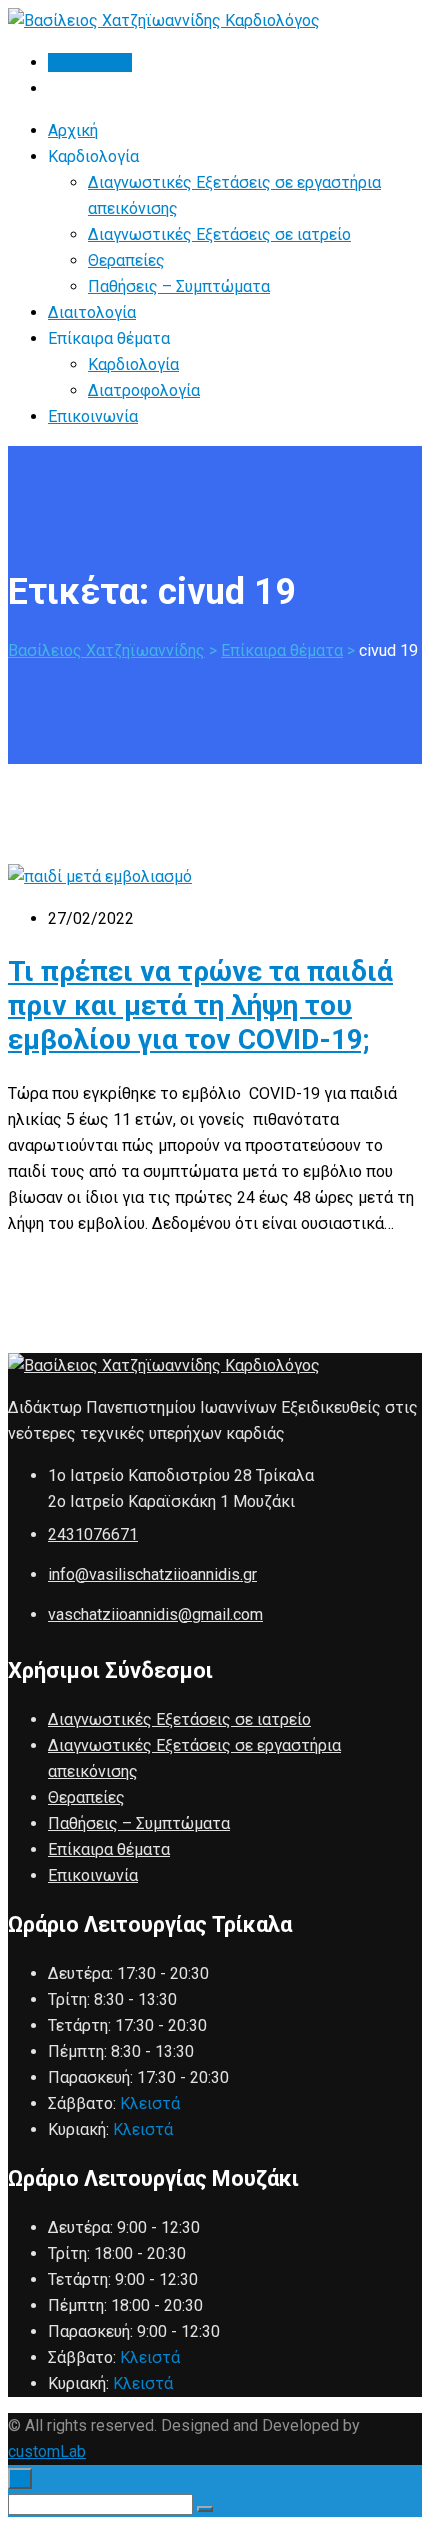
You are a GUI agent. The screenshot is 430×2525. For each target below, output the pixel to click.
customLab (47, 2451)
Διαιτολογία (92, 312)
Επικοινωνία (93, 416)
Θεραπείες (126, 260)
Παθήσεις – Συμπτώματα (179, 286)
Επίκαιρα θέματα (109, 1849)
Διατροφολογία (144, 390)
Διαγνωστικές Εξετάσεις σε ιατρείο (219, 234)
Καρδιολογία (133, 364)
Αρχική (73, 130)
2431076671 (93, 1534)
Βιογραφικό (90, 62)
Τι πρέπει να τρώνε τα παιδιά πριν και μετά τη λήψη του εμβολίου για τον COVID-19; (200, 1005)
